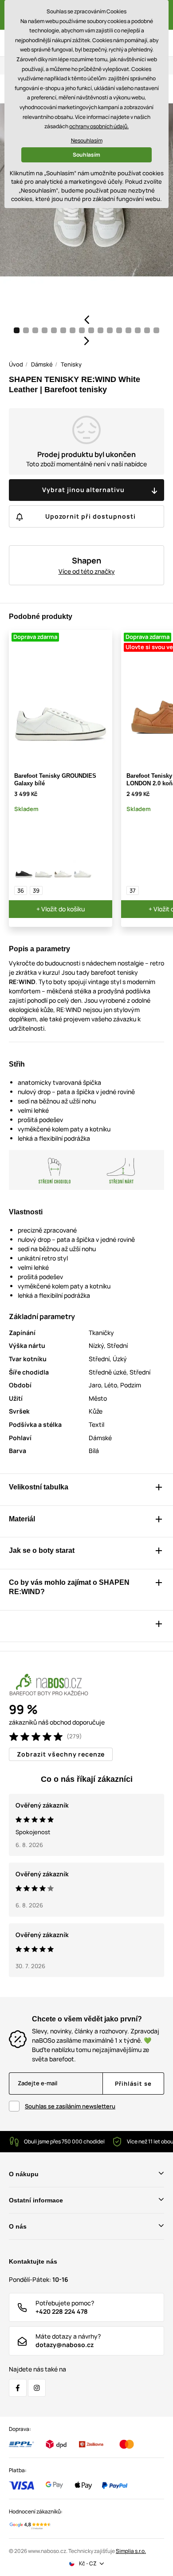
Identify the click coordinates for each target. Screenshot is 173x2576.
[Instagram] (37, 2388)
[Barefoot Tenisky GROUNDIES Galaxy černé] (24, 870)
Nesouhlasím (87, 140)
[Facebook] (18, 2388)
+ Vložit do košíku (61, 909)
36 (21, 890)
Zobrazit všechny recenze (61, 1754)
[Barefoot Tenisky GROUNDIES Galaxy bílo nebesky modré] (83, 870)
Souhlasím (86, 155)
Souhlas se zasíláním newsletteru (70, 2106)
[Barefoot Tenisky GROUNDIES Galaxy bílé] (43, 870)
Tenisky (71, 364)
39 (36, 890)
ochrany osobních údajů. (99, 126)
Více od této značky (87, 571)
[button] (86, 319)
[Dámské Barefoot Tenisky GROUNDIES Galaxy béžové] (63, 870)
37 (133, 890)
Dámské (42, 364)
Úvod (16, 364)
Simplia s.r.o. (131, 2551)
